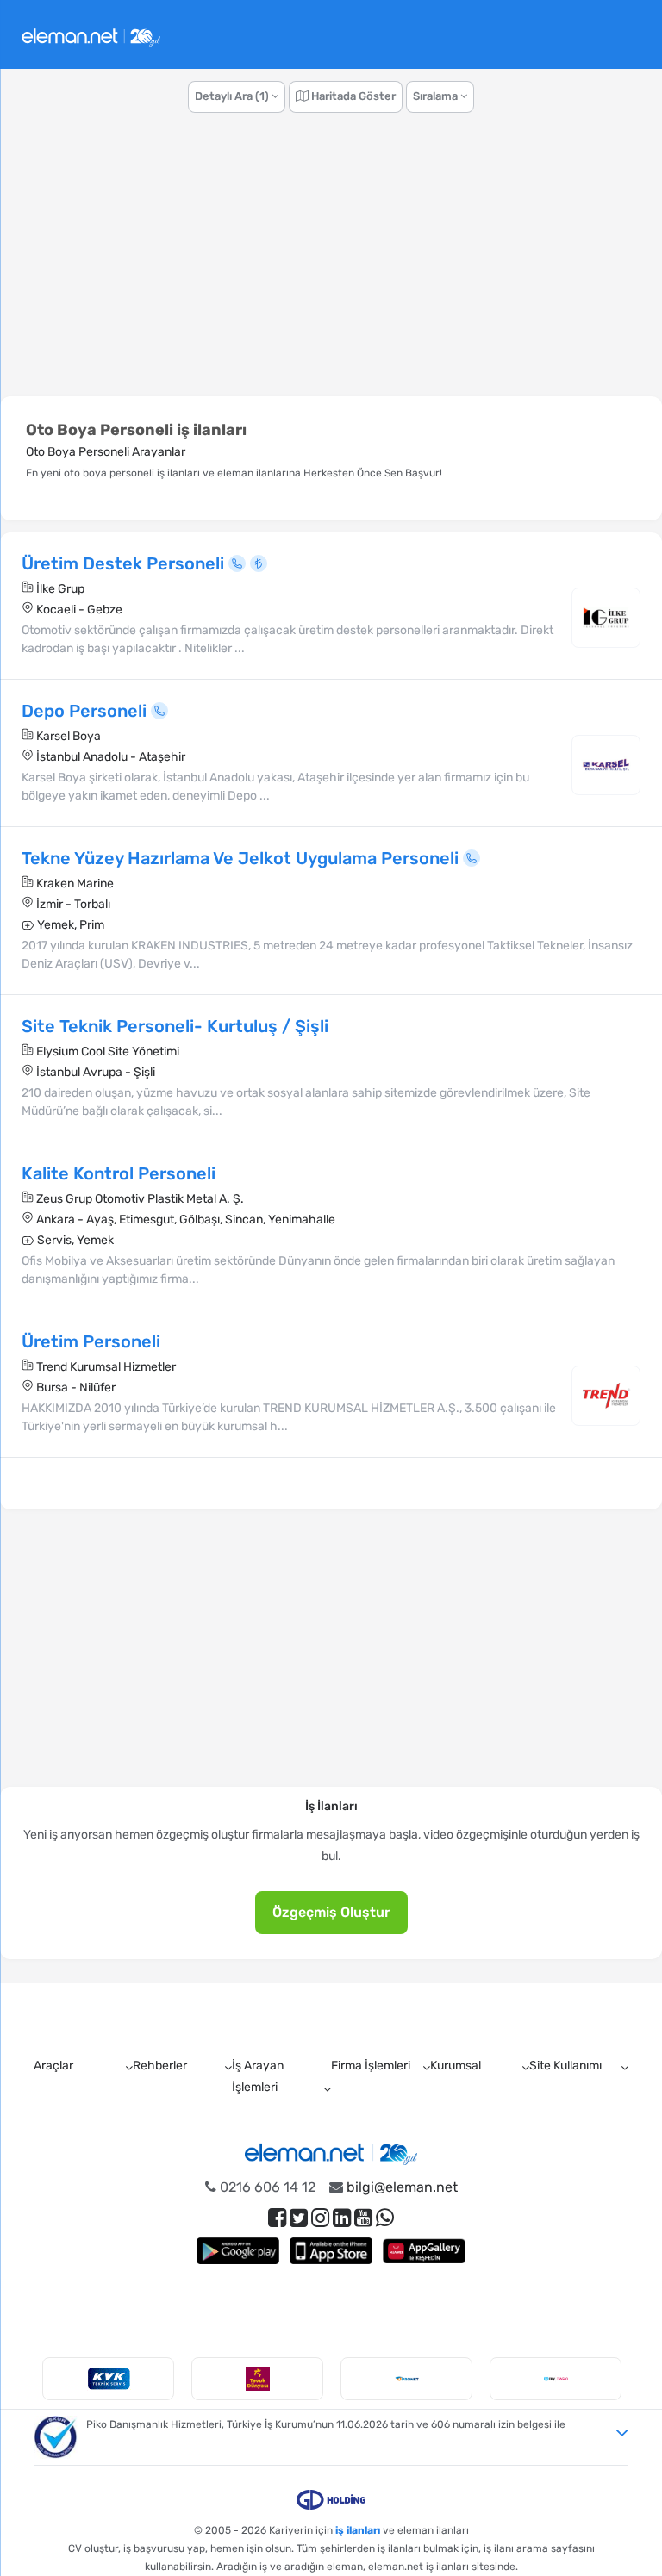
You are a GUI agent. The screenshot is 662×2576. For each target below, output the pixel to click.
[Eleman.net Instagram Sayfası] (320, 2218)
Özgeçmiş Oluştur (331, 1912)
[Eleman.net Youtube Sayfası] (363, 2218)
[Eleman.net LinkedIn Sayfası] (342, 2218)
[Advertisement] (331, 264)
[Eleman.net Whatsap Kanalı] (385, 2218)
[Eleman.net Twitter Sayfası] (299, 2218)
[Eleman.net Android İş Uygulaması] (238, 2251)
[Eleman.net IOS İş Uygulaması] (331, 2251)
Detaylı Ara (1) (233, 96)
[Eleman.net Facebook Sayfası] (277, 2218)
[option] (108, 2379)
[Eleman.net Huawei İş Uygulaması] (424, 2251)
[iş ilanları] (91, 35)
